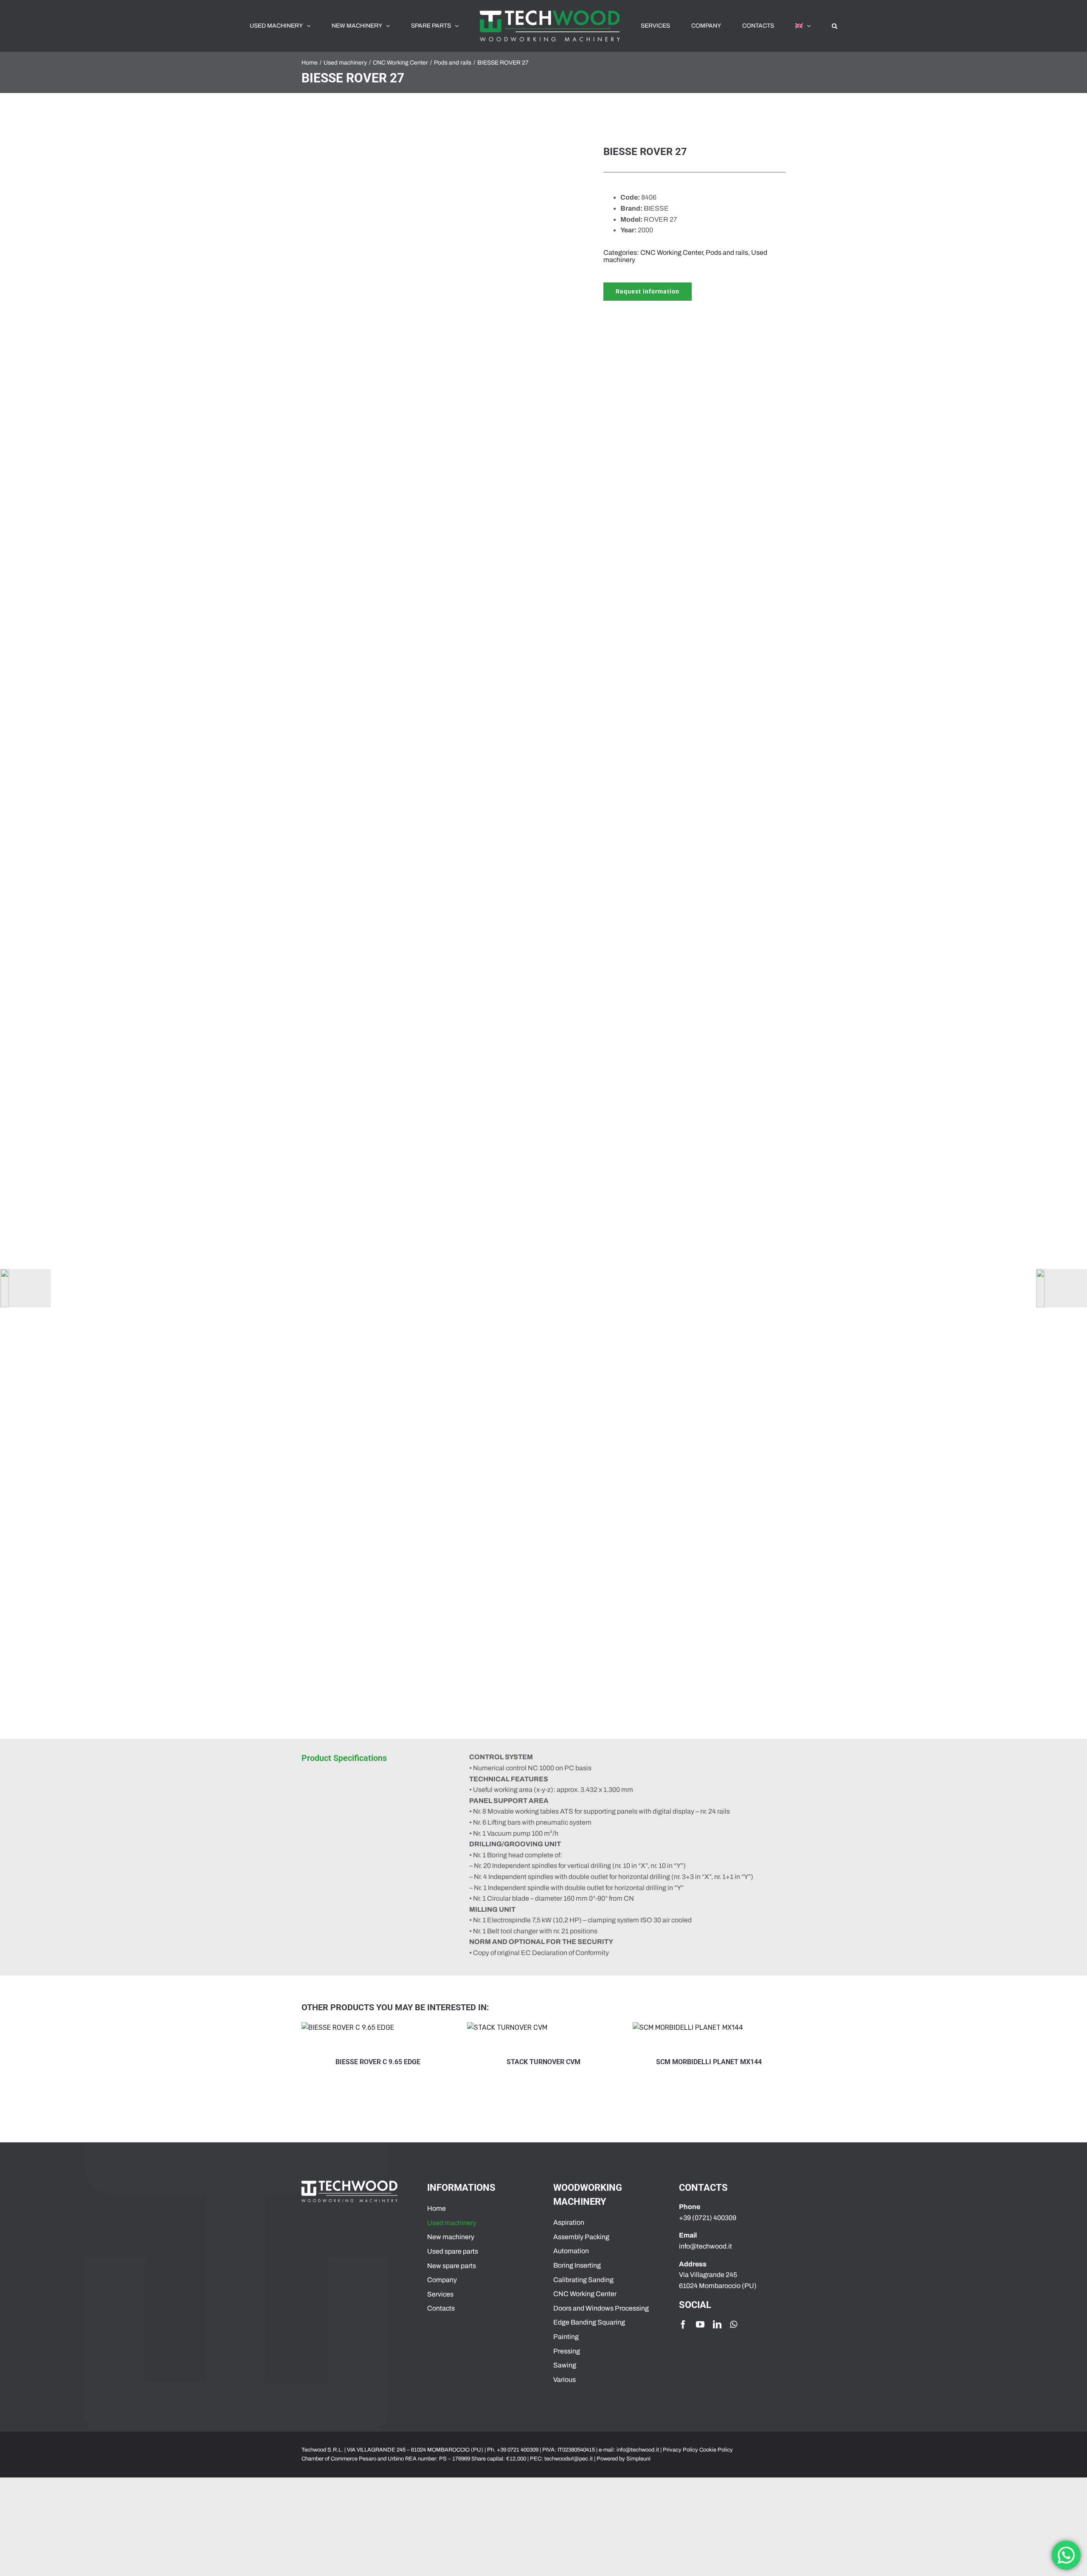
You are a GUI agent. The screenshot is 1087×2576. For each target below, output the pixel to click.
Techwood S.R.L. (323, 2450)
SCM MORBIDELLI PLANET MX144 (602, 2062)
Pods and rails (727, 253)
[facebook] (683, 2325)
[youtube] (700, 2325)
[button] (787, 26)
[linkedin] (717, 2325)
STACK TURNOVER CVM (436, 2062)
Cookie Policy (716, 2450)
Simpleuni (638, 2459)
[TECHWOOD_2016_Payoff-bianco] (349, 2184)
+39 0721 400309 (518, 2450)
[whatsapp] (734, 2325)
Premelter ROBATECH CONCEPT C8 (768, 2062)
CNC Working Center (672, 253)
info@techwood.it (638, 2450)
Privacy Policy (680, 2450)
